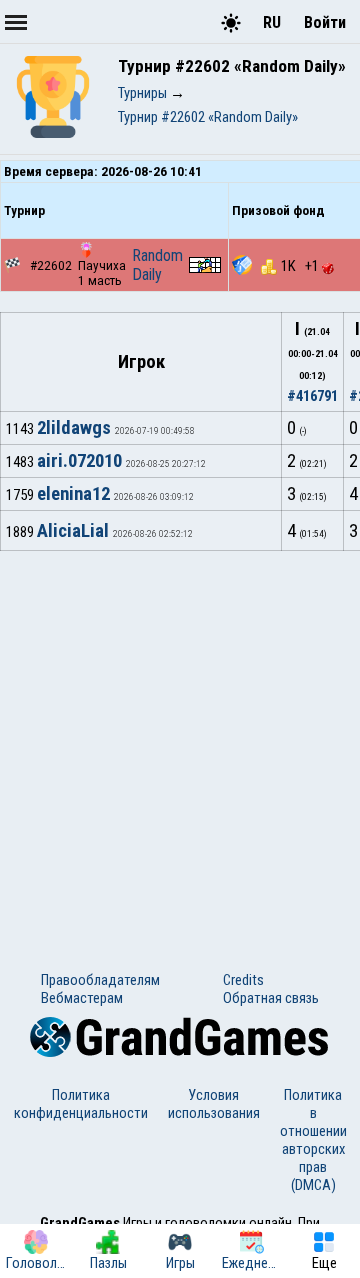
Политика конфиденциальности (81, 1104)
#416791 (312, 396)
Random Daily (157, 265)
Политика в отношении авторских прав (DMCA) (313, 1140)
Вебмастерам (82, 998)
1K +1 (301, 266)
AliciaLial (73, 531)
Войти (325, 22)
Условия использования (214, 1104)
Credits (243, 980)
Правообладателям (100, 980)
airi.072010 (79, 461)
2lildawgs (74, 428)
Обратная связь (271, 998)
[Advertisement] (180, 741)
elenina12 (73, 494)
